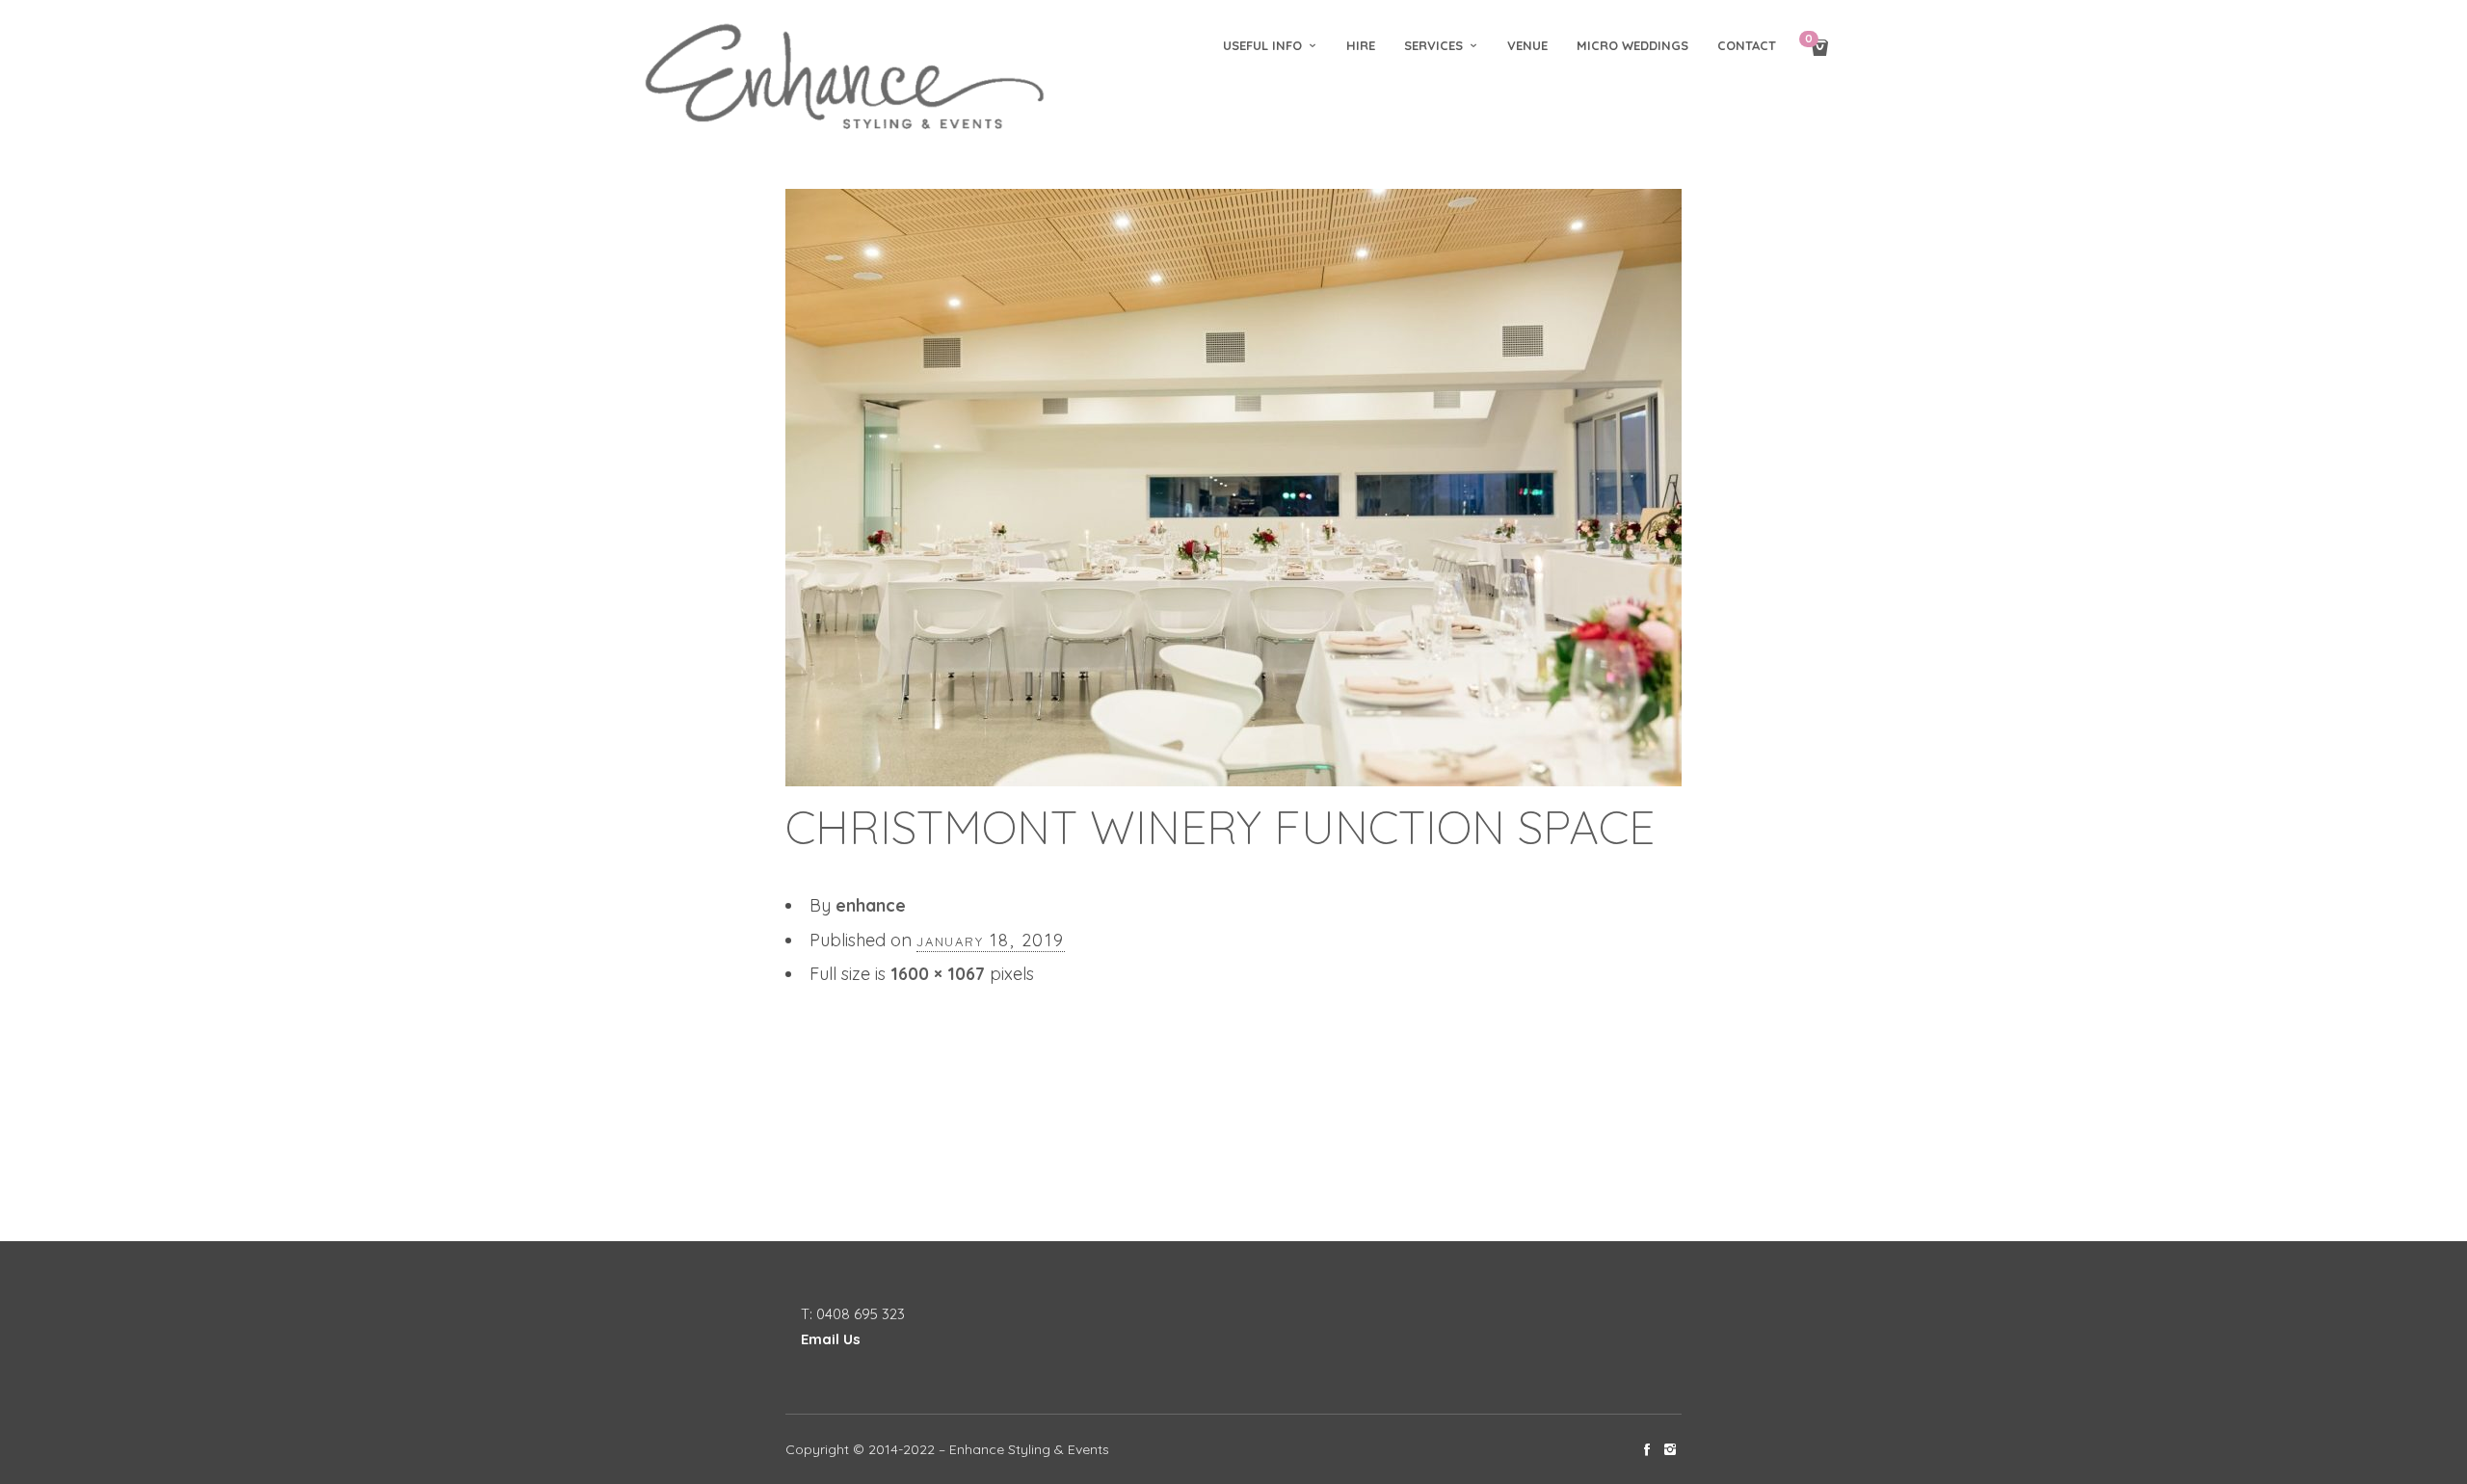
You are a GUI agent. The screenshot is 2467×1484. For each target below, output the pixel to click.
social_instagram (1670, 1449)
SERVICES (1433, 45)
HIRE (1361, 45)
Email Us (831, 1339)
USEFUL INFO (1262, 45)
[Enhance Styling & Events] (848, 79)
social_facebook (1647, 1449)
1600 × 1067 (938, 974)
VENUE (1527, 45)
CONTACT (1747, 45)
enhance (871, 905)
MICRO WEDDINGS (1632, 45)
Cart (1809, 40)
